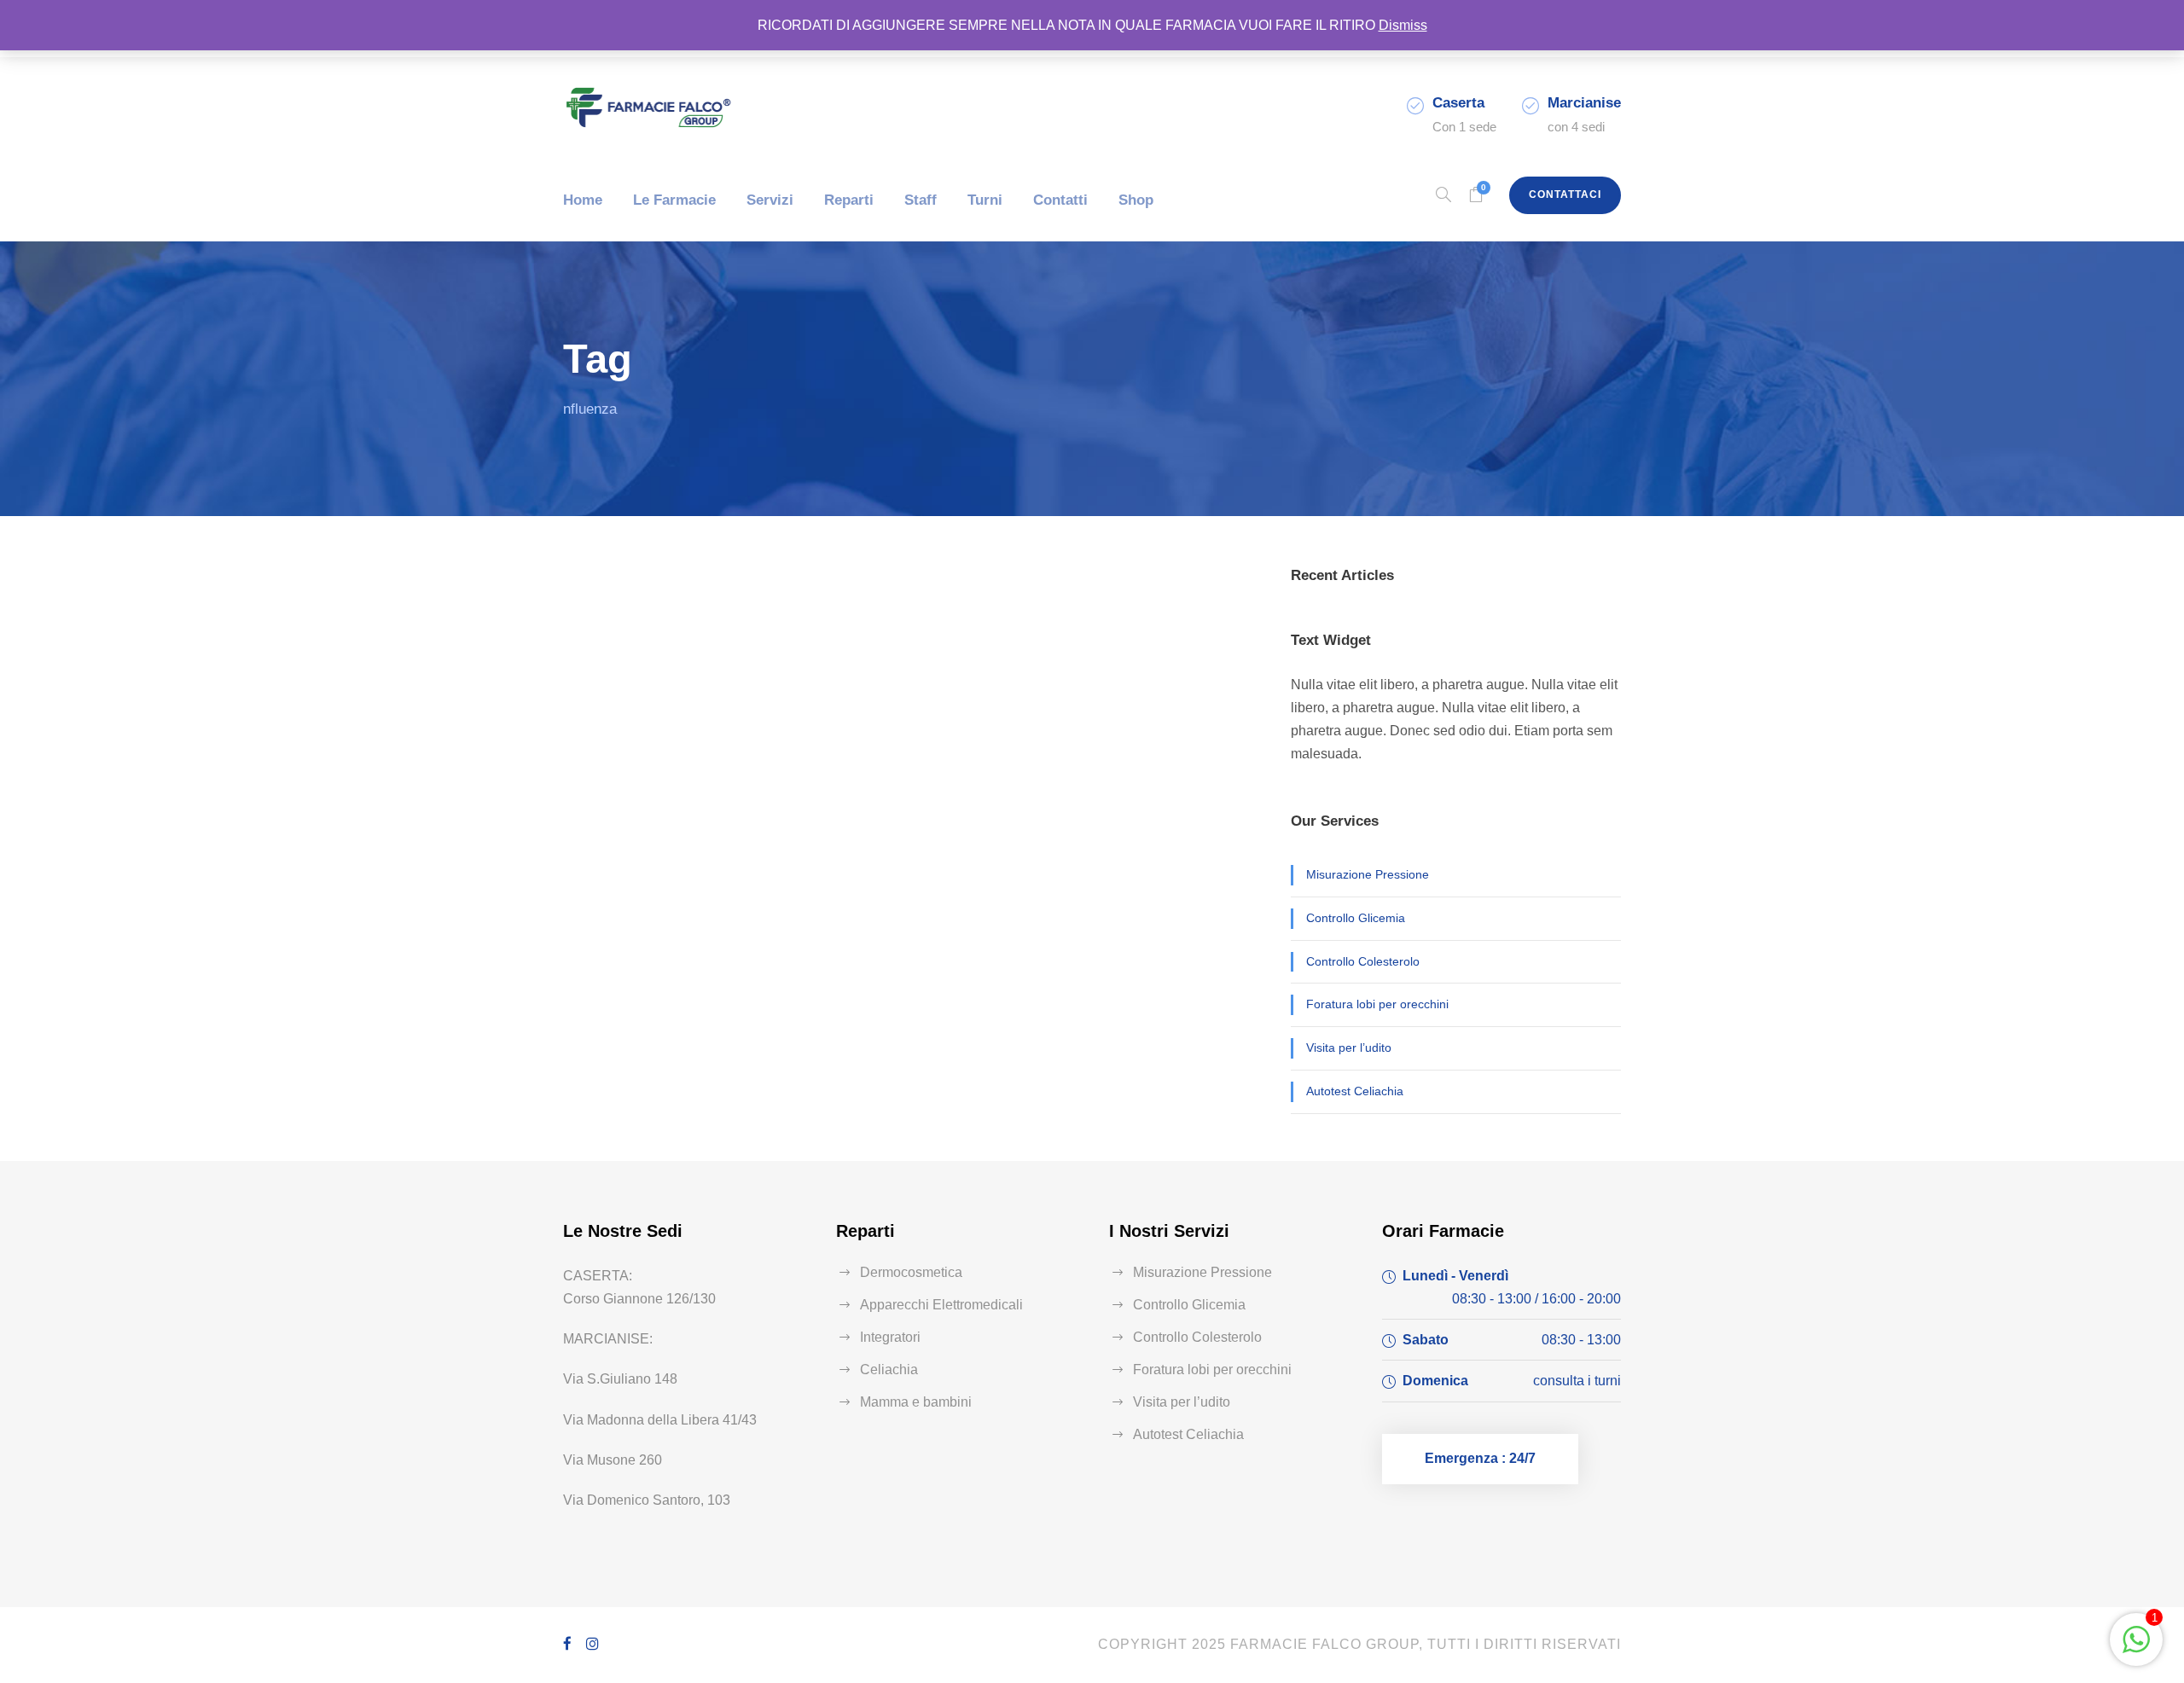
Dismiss (1403, 25)
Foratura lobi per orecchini (1377, 1004)
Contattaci (1565, 194)
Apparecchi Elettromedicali (941, 1305)
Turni (985, 200)
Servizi (770, 200)
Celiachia (889, 1370)
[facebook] (568, 1644)
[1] (2136, 1648)
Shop (1136, 200)
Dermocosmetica (911, 1272)
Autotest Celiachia (1355, 1091)
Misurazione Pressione (1368, 874)
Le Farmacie (674, 200)
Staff (921, 200)
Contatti (1060, 200)
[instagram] (593, 1644)
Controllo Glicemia (1356, 918)
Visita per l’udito (1349, 1048)
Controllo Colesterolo (1363, 961)
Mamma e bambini (916, 1402)
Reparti (849, 200)
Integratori (890, 1337)
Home (583, 200)
